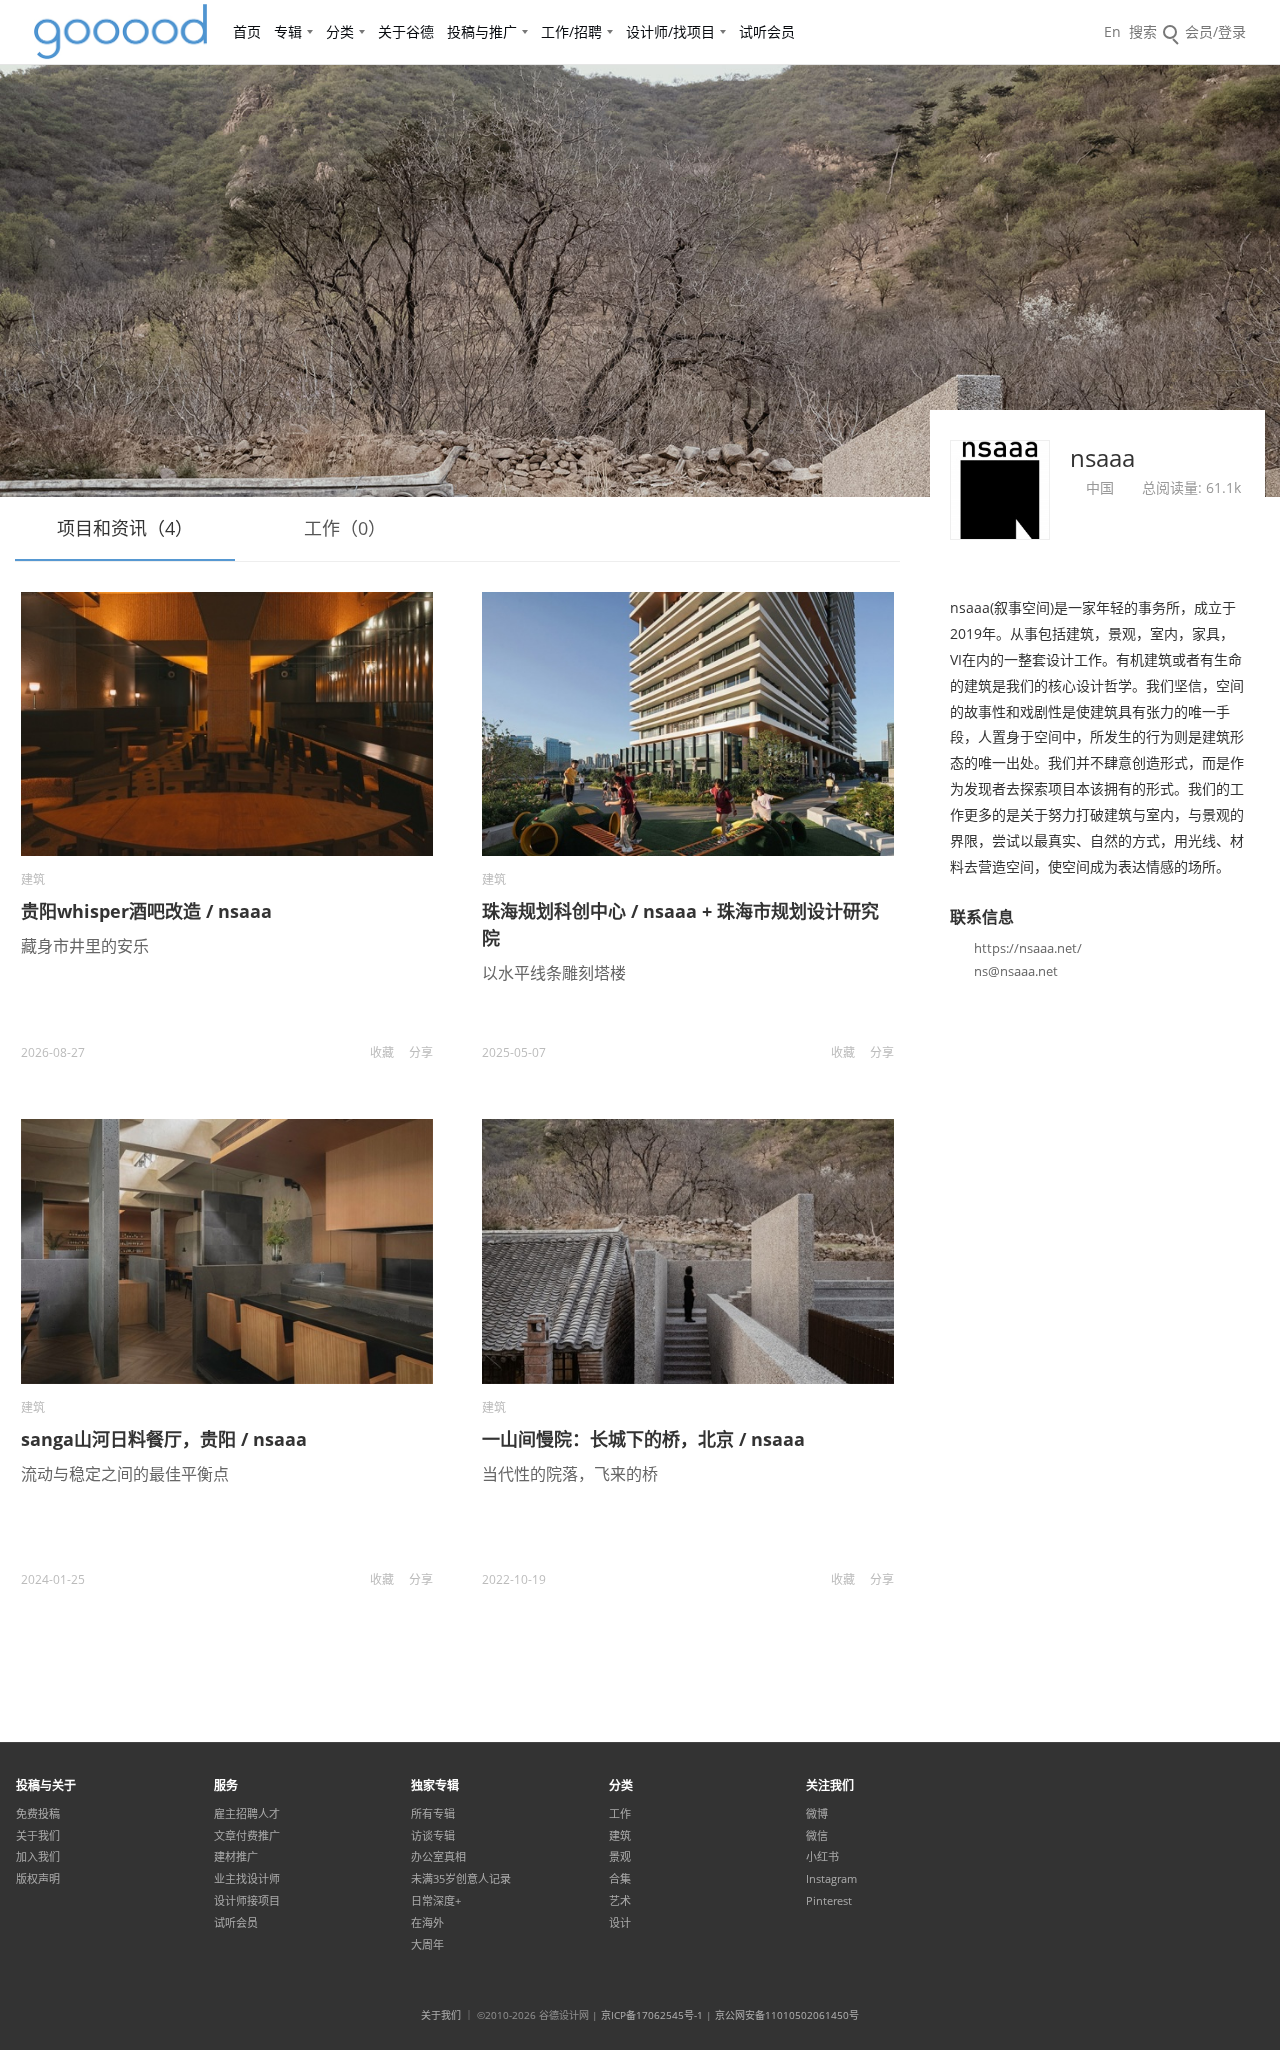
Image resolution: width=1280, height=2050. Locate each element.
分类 (340, 31)
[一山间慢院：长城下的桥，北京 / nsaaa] (688, 1251)
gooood (122, 32)
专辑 (288, 31)
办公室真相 (438, 1857)
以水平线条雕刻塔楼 (554, 973)
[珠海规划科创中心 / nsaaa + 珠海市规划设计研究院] (688, 724)
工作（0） (345, 528)
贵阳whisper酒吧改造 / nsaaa (146, 911)
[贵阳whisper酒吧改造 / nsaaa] (227, 724)
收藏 (382, 1052)
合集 (620, 1879)
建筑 (33, 879)
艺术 (620, 1901)
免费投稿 (38, 1814)
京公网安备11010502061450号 (787, 2015)
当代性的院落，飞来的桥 (570, 1474)
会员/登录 (1215, 31)
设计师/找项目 (670, 31)
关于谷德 (406, 31)
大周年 (427, 1945)
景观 (620, 1857)
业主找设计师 (247, 1879)
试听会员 (767, 31)
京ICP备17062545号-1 (652, 2015)
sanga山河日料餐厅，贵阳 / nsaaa (164, 1439)
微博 (817, 1814)
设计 (620, 1923)
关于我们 (38, 1836)
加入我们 (38, 1857)
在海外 (427, 1923)
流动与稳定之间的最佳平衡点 (125, 1474)
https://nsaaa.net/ (1028, 948)
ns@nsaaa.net (1016, 971)
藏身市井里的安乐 (85, 946)
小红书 (822, 1857)
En (1112, 31)
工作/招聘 (571, 31)
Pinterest (829, 1901)
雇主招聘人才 (247, 1814)
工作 (620, 1814)
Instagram (831, 1879)
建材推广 (236, 1857)
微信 (817, 1836)
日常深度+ (436, 1901)
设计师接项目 (247, 1901)
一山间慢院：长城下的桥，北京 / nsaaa (643, 1439)
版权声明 (38, 1879)
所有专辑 (433, 1814)
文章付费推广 (247, 1836)
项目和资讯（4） (125, 528)
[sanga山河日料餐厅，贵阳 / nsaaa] (227, 1251)
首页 (247, 31)
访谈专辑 (433, 1836)
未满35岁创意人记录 (461, 1879)
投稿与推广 (482, 31)
